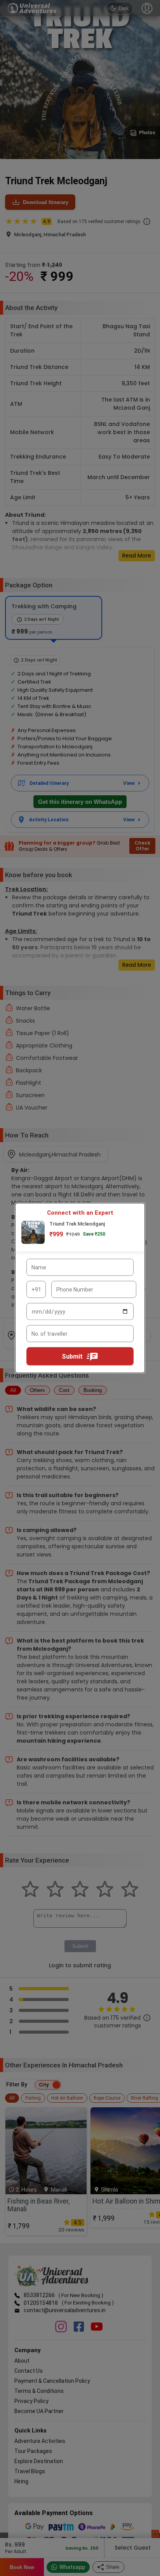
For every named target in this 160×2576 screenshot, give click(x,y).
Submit (72, 1356)
